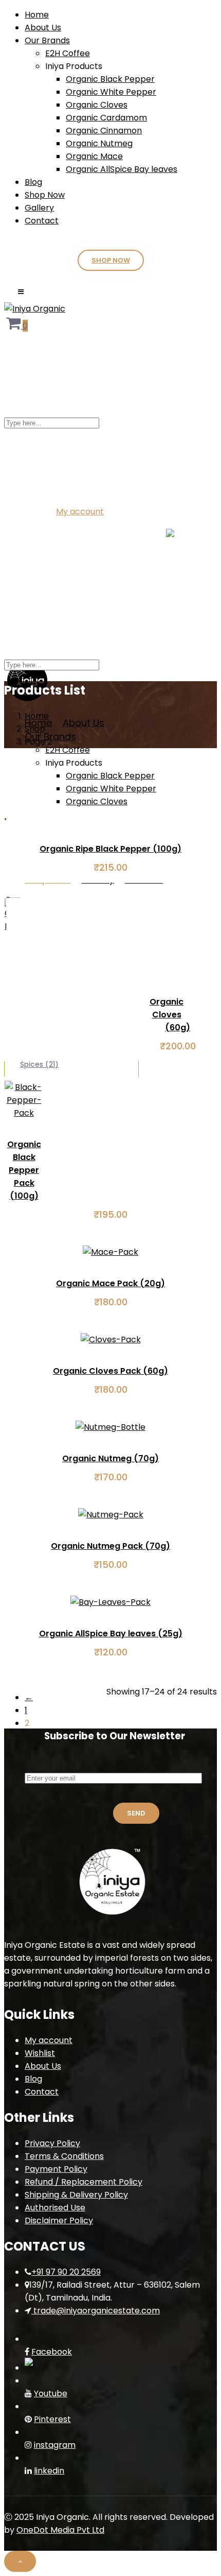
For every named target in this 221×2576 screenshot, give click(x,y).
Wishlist (40, 2053)
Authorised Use (55, 2208)
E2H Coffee (68, 53)
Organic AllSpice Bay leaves (122, 169)
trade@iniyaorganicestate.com (67, 482)
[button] (17, 326)
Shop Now (45, 195)
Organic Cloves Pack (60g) (110, 1371)
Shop (35, 729)
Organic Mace (94, 156)
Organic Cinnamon (104, 131)
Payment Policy (56, 2169)
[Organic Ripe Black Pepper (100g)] (5, 817)
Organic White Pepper (111, 92)
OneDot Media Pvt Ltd (60, 2530)
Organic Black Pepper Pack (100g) (24, 1170)
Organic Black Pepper (110, 79)
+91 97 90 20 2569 (66, 2272)
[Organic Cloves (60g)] (5, 926)
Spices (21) (39, 1064)
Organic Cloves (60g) (170, 1015)
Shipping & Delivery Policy (76, 2195)
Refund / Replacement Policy (84, 2182)
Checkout (126, 512)
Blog (33, 182)
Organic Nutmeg (99, 143)
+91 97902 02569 (181, 482)
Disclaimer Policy (59, 2220)
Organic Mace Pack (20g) (110, 1283)
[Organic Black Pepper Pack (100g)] (24, 1113)
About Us (43, 28)
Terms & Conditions (64, 2156)
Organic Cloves (97, 105)
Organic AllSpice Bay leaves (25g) (111, 1633)
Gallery (39, 208)
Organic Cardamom (106, 118)
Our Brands (47, 40)
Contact (42, 221)
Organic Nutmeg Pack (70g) (110, 1546)
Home (37, 15)
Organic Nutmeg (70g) (110, 1458)
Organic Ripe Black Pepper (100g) (110, 849)
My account (80, 512)
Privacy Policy (52, 2143)
